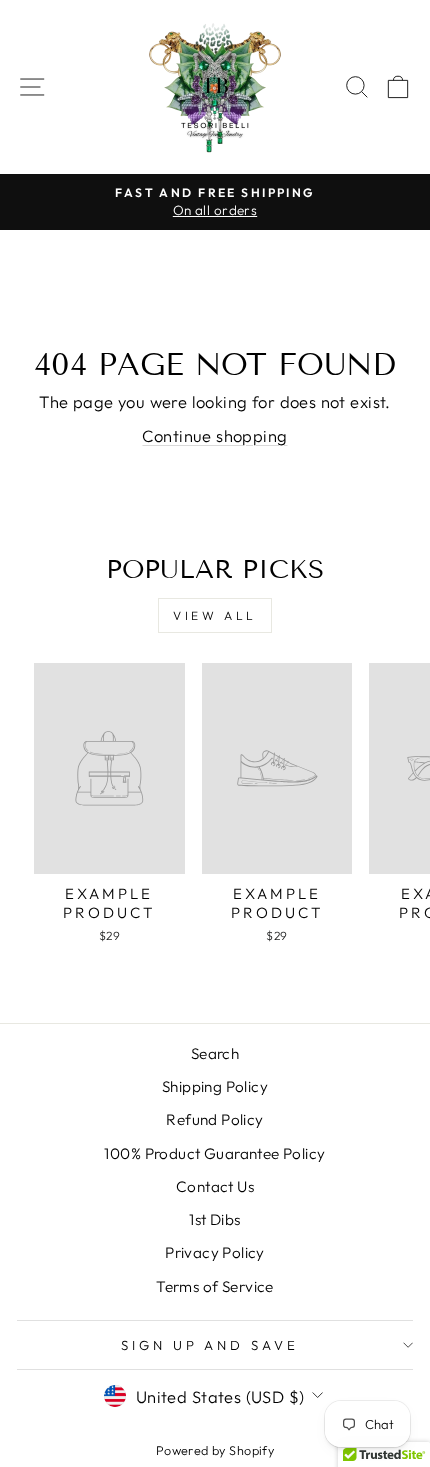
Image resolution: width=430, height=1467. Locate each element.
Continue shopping (214, 435)
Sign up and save (210, 1345)
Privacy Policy (215, 1252)
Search (215, 1053)
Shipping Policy (215, 1086)
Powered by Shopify (215, 1450)
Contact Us (215, 1186)
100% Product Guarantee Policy (214, 1153)
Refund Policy (214, 1119)
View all (215, 615)
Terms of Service (215, 1286)
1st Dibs (214, 1219)
